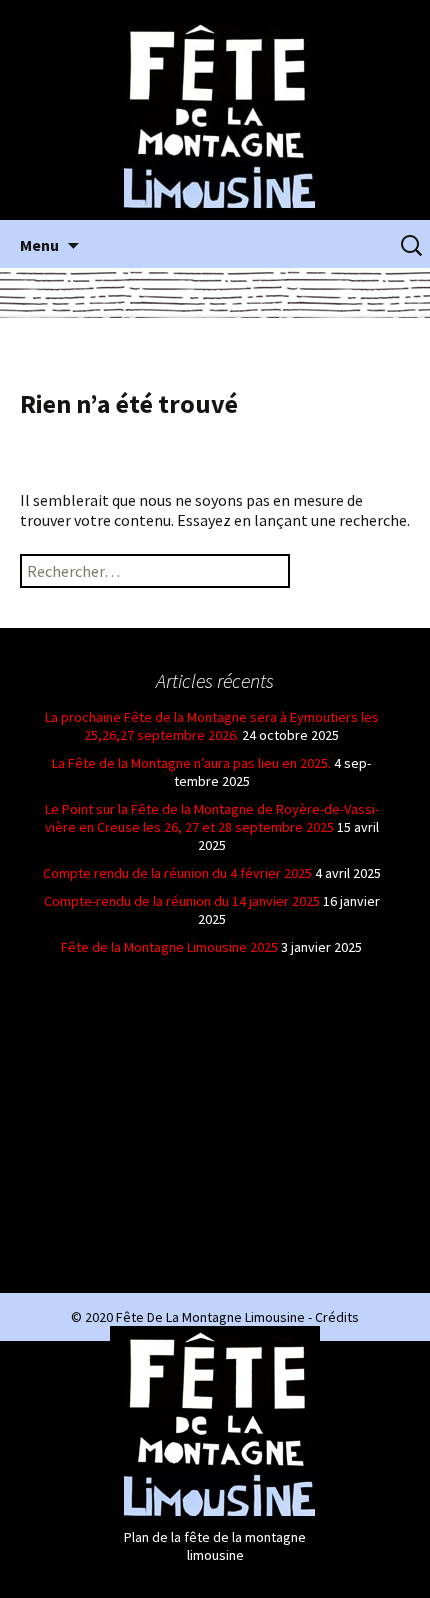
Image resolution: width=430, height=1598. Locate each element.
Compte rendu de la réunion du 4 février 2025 (177, 873)
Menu (39, 245)
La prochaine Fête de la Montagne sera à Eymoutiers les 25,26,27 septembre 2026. (212, 726)
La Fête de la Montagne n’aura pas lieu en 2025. (191, 763)
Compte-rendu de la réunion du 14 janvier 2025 (182, 901)
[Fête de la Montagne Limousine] (215, 115)
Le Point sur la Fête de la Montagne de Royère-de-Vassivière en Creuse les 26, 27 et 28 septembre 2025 (212, 818)
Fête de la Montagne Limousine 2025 (169, 947)
